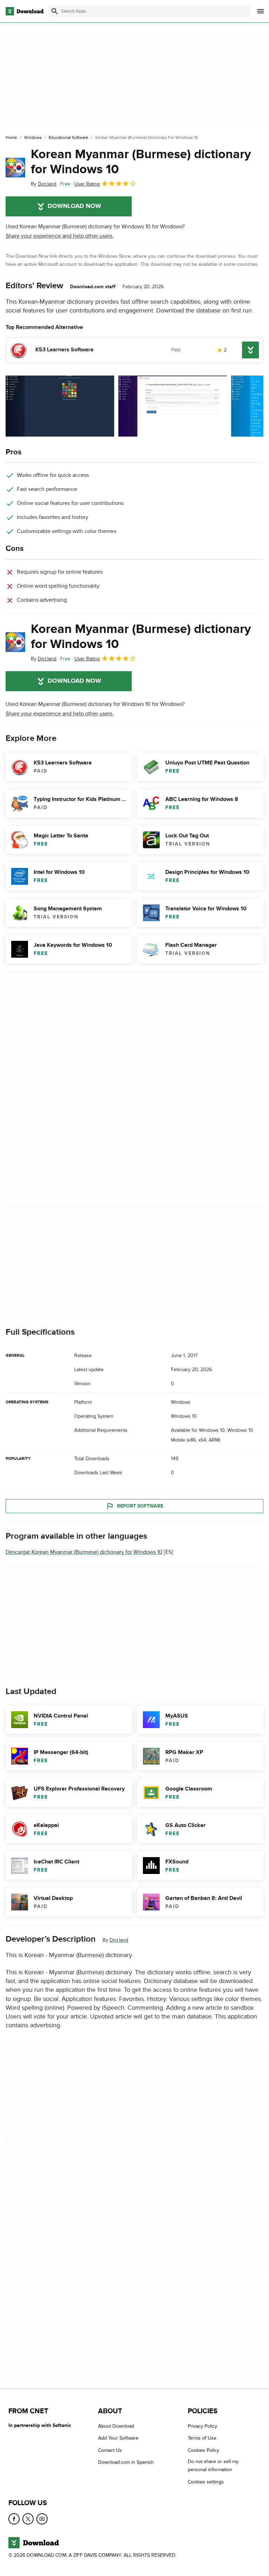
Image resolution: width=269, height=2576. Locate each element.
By (44, 184)
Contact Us (110, 2450)
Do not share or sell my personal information (213, 2466)
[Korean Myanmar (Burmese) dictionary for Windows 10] (15, 168)
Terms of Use (202, 2438)
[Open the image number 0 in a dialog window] (60, 406)
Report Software (140, 1506)
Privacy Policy (202, 2426)
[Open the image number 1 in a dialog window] (173, 406)
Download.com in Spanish (126, 2462)
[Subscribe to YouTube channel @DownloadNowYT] (42, 2519)
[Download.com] (25, 11)
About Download (116, 2426)
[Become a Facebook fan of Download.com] (14, 2519)
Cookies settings (206, 2482)
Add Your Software (118, 2438)
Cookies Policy (204, 2450)
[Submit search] (55, 11)
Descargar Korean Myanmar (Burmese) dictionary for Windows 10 (84, 1552)
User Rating (87, 184)
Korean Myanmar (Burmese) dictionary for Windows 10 (141, 162)
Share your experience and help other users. (60, 236)
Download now (74, 206)
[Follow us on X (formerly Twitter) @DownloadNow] (28, 2519)
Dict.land (119, 1940)
